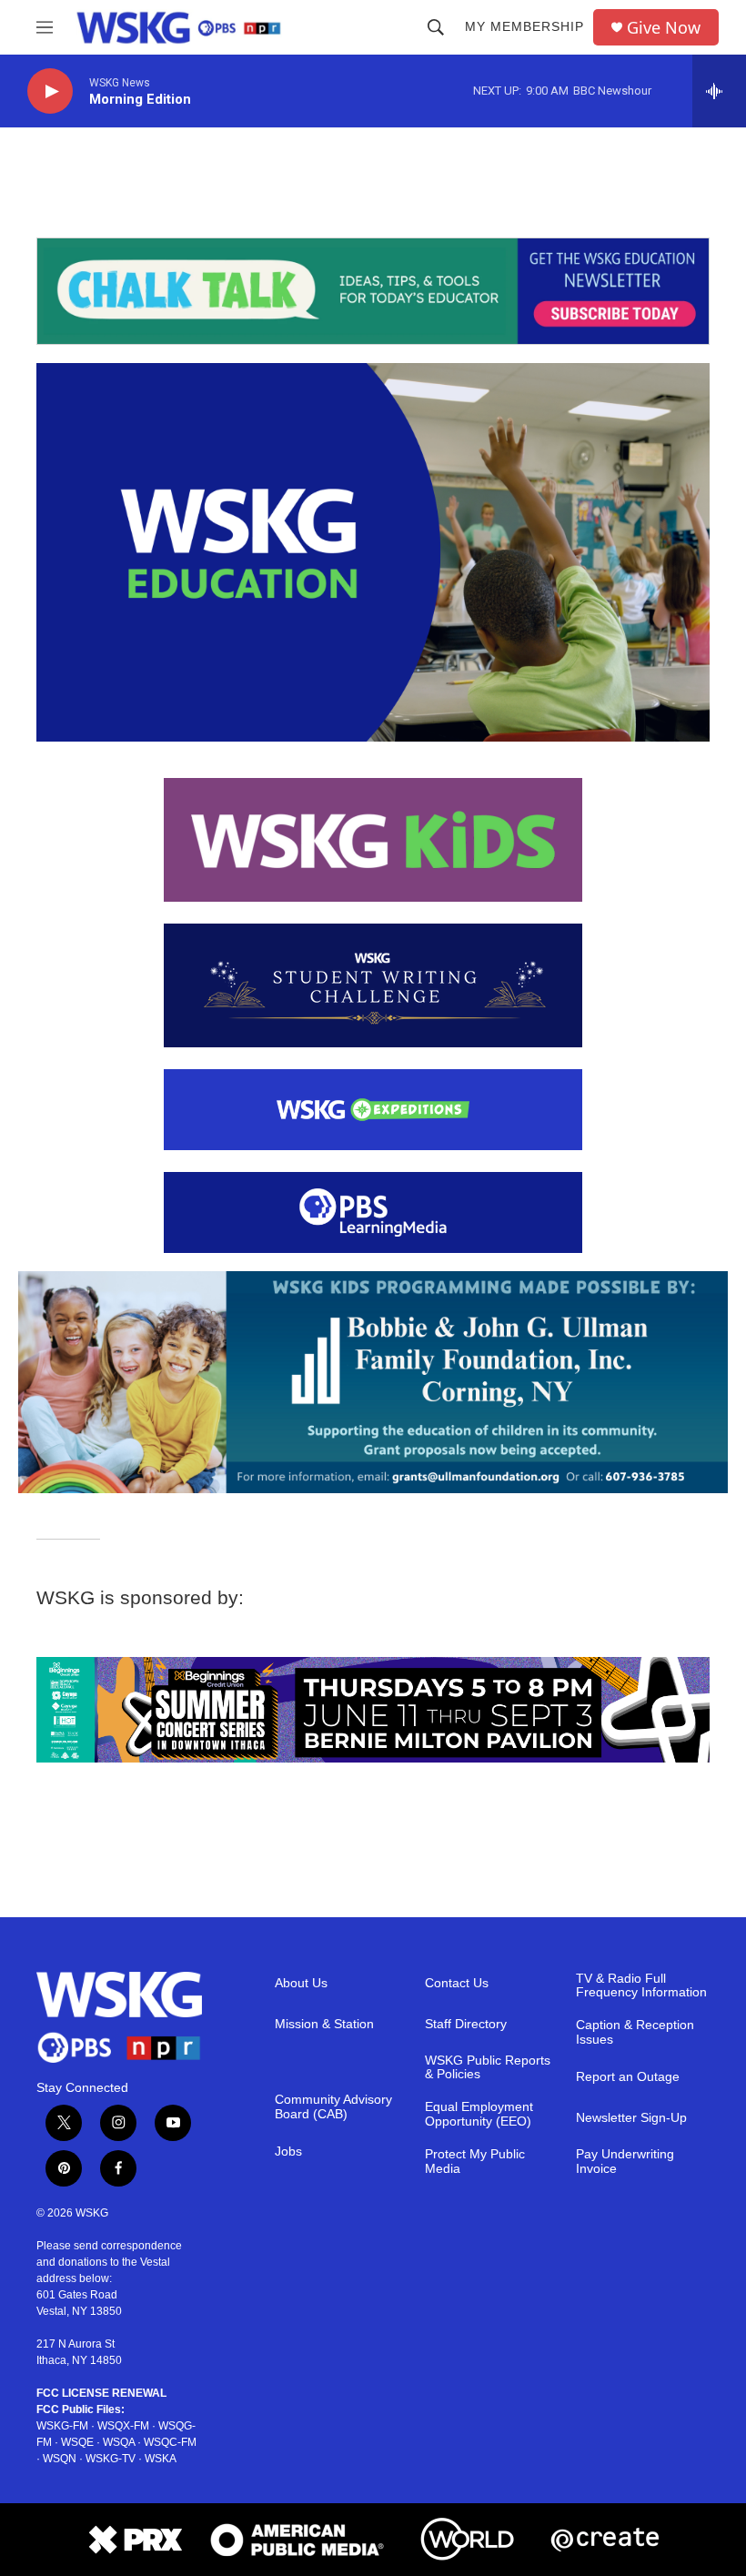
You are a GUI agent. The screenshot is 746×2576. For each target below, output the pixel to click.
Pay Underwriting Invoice (625, 2162)
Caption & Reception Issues (635, 2032)
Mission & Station (324, 2024)
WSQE (77, 2442)
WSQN (60, 2459)
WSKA (161, 2459)
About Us (301, 1983)
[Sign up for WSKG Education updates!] (373, 291)
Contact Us (457, 1983)
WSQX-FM (123, 2426)
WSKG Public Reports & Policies (488, 2068)
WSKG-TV (111, 2459)
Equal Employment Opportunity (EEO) (479, 2114)
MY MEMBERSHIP (524, 26)
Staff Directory (466, 2024)
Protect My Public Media (475, 2162)
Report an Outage (628, 2077)
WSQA (119, 2442)
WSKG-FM (62, 2426)
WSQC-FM (170, 2442)
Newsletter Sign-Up (631, 2118)
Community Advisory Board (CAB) (333, 2107)
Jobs (288, 2152)
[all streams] (719, 91)
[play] (50, 91)
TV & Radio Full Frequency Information (641, 1986)
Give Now (664, 28)
